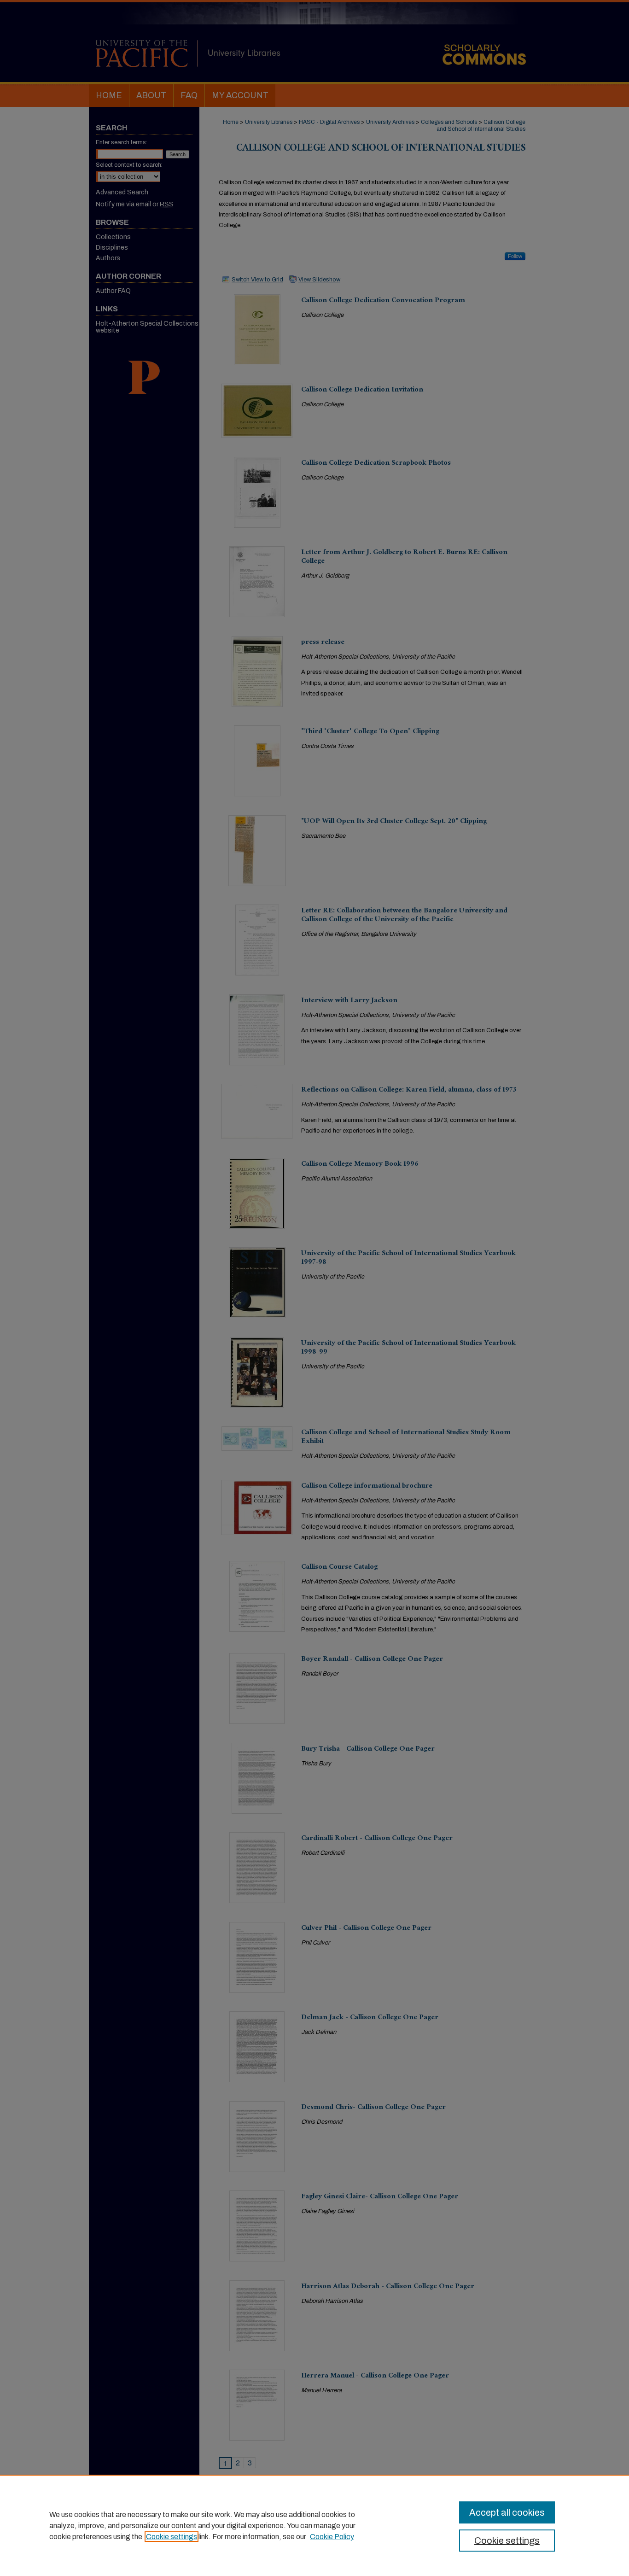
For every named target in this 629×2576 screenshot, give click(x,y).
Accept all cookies (507, 2512)
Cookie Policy (332, 2537)
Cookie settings (172, 2537)
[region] (314, 2525)
